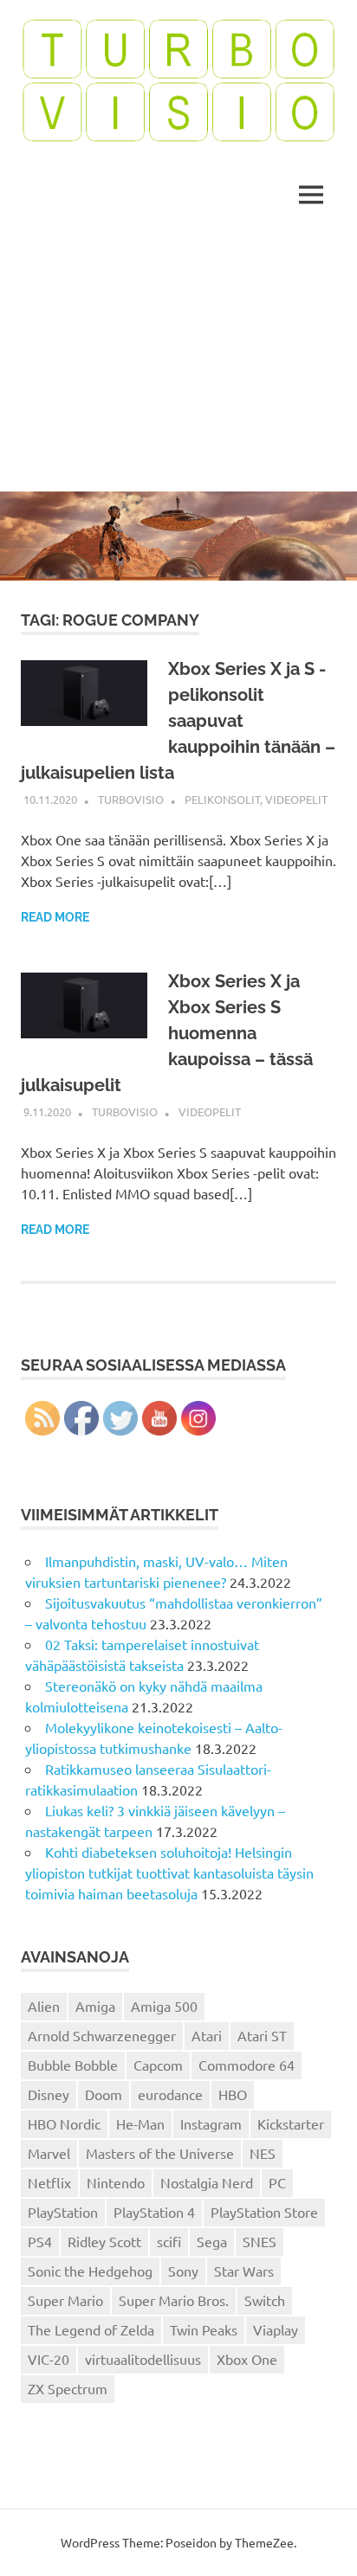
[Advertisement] (178, 362)
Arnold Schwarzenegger (102, 2035)
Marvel (49, 2153)
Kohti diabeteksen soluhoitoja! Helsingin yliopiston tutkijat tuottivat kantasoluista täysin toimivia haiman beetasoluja (169, 1873)
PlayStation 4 (154, 2212)
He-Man (140, 2123)
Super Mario (65, 2300)
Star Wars (244, 2271)
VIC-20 (49, 2359)
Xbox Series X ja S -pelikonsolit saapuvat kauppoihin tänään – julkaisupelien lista (178, 721)
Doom (104, 2094)
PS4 (40, 2241)
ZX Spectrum (68, 2388)
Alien (44, 2006)
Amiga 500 (164, 2006)
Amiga (95, 2006)
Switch (265, 2300)
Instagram (211, 2123)
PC (277, 2182)
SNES (260, 2241)
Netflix (49, 2182)
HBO (233, 2094)
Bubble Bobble (73, 2065)
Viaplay (276, 2329)
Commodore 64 (247, 2065)
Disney (49, 2094)
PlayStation (63, 2212)
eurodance (170, 2094)
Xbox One (247, 2359)
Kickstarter (291, 2123)
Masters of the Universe (160, 2153)
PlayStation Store (264, 2212)
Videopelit (296, 799)
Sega (212, 2241)
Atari (207, 2035)
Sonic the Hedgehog (90, 2271)
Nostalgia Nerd (207, 2182)
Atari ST (262, 2035)
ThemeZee (264, 2542)
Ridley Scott (104, 2241)
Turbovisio (131, 799)
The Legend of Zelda (91, 2329)
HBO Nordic (64, 2123)
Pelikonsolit (222, 799)
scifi (169, 2241)
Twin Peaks (204, 2329)
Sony (183, 2271)
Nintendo (116, 2182)
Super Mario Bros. (174, 2300)
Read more (55, 917)
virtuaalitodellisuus (143, 2359)
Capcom (158, 2065)
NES (263, 2153)
